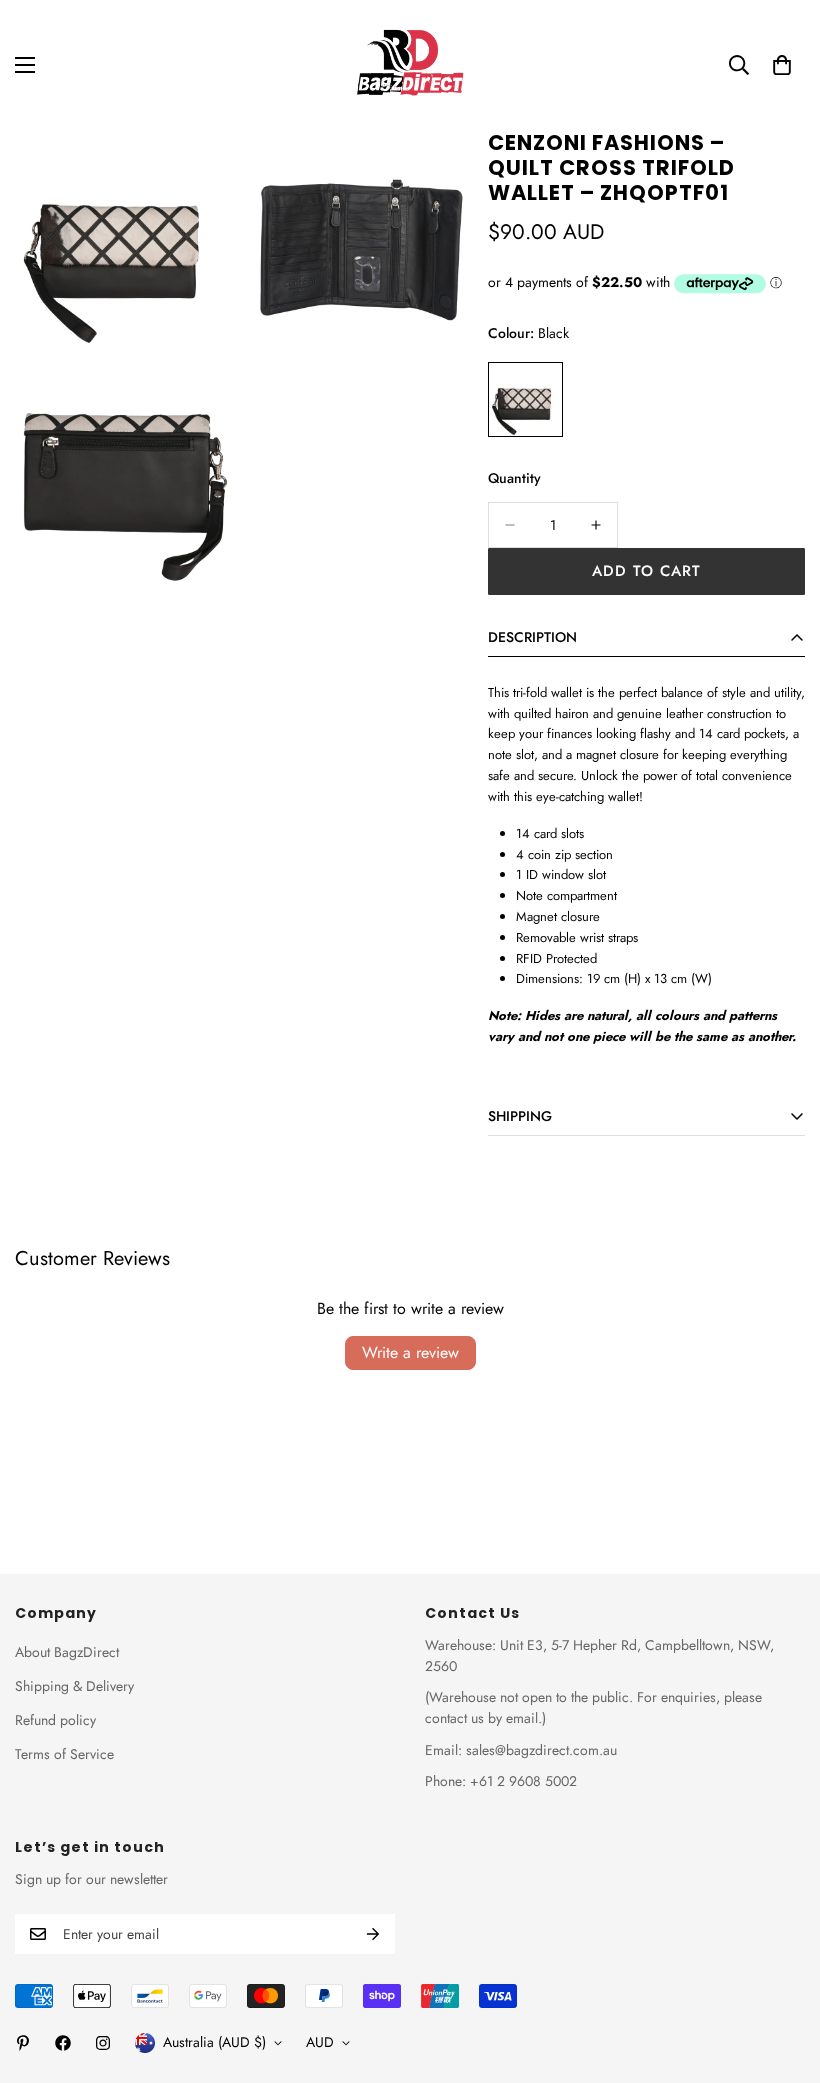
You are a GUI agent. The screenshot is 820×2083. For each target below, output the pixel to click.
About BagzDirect (67, 1652)
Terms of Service (64, 1754)
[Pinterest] (23, 2043)
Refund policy (55, 1720)
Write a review (410, 1352)
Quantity (514, 478)
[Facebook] (63, 2043)
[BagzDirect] (410, 65)
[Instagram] (103, 2043)
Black (525, 399)
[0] (782, 65)
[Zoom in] (198, 172)
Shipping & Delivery (74, 1686)
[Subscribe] (373, 1934)
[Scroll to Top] (781, 1974)
